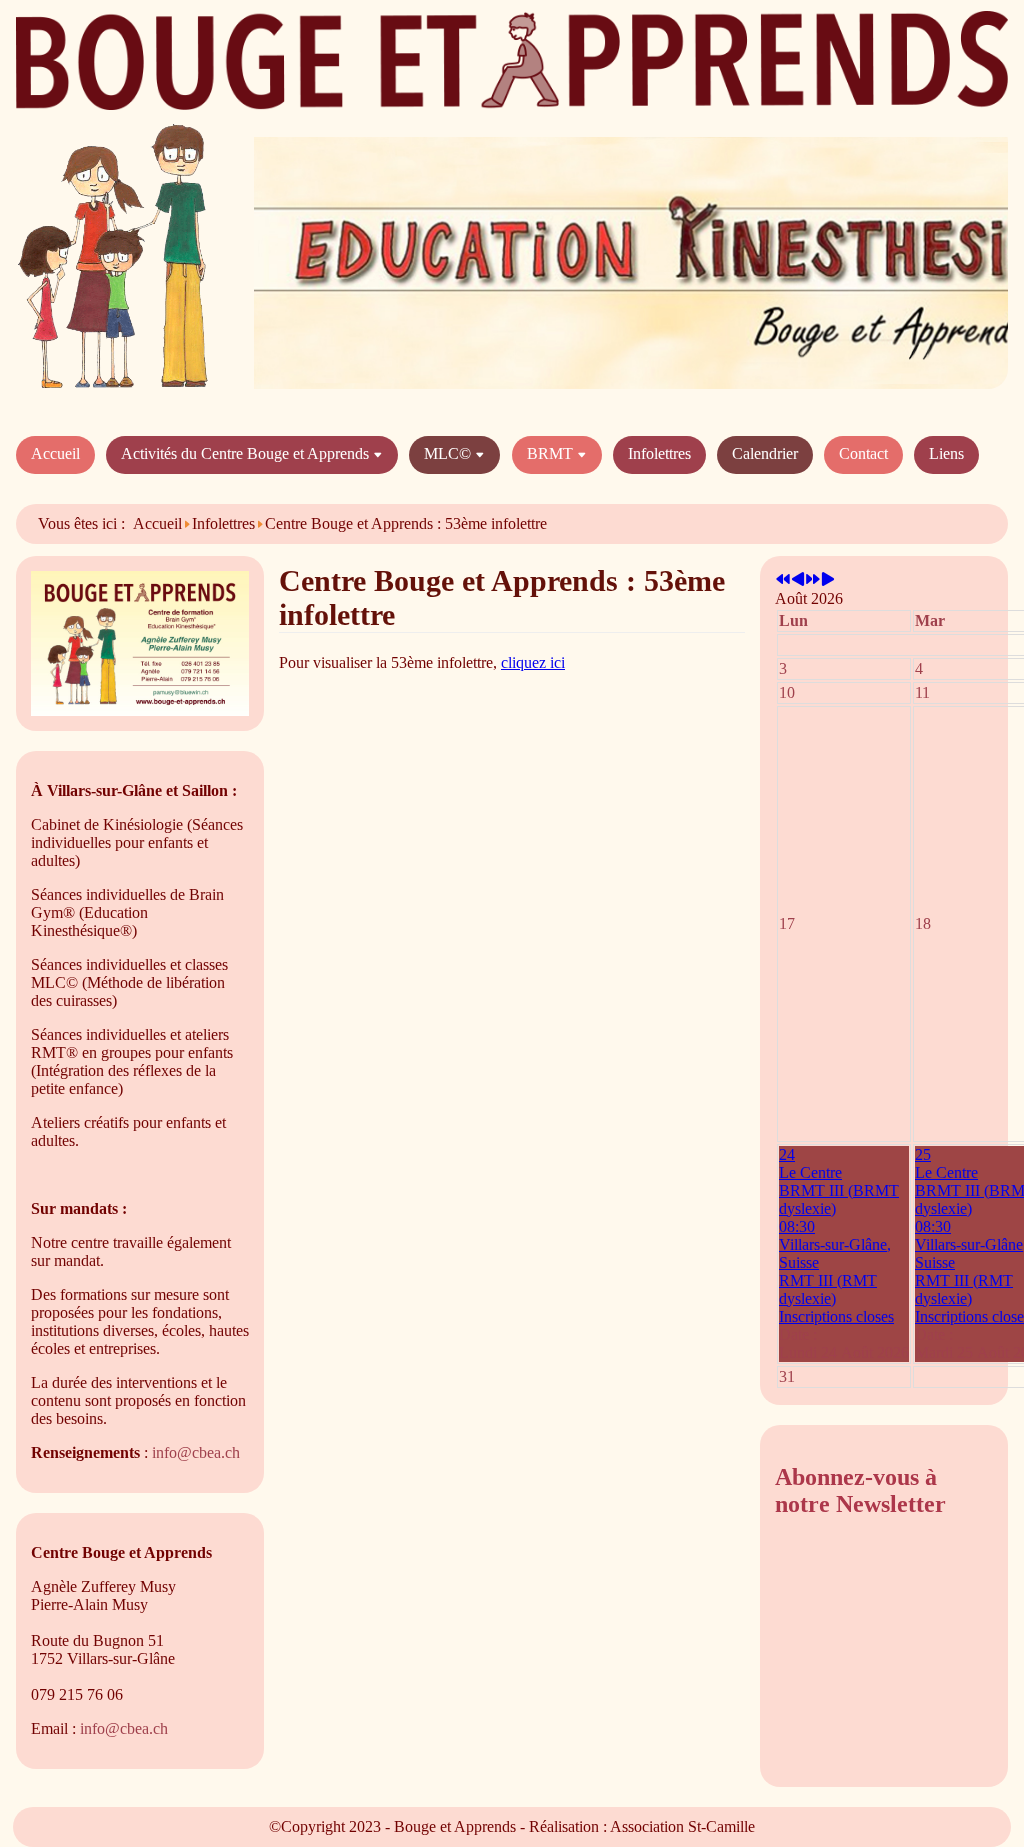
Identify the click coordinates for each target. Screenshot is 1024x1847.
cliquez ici (533, 662)
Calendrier (765, 453)
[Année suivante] (813, 580)
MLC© (449, 453)
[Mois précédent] (798, 580)
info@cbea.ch (196, 1452)
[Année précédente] (783, 580)
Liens (946, 453)
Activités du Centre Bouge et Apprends (247, 453)
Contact (863, 453)
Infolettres (659, 453)
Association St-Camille (682, 1826)
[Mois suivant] (828, 580)
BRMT (552, 453)
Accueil (55, 453)
